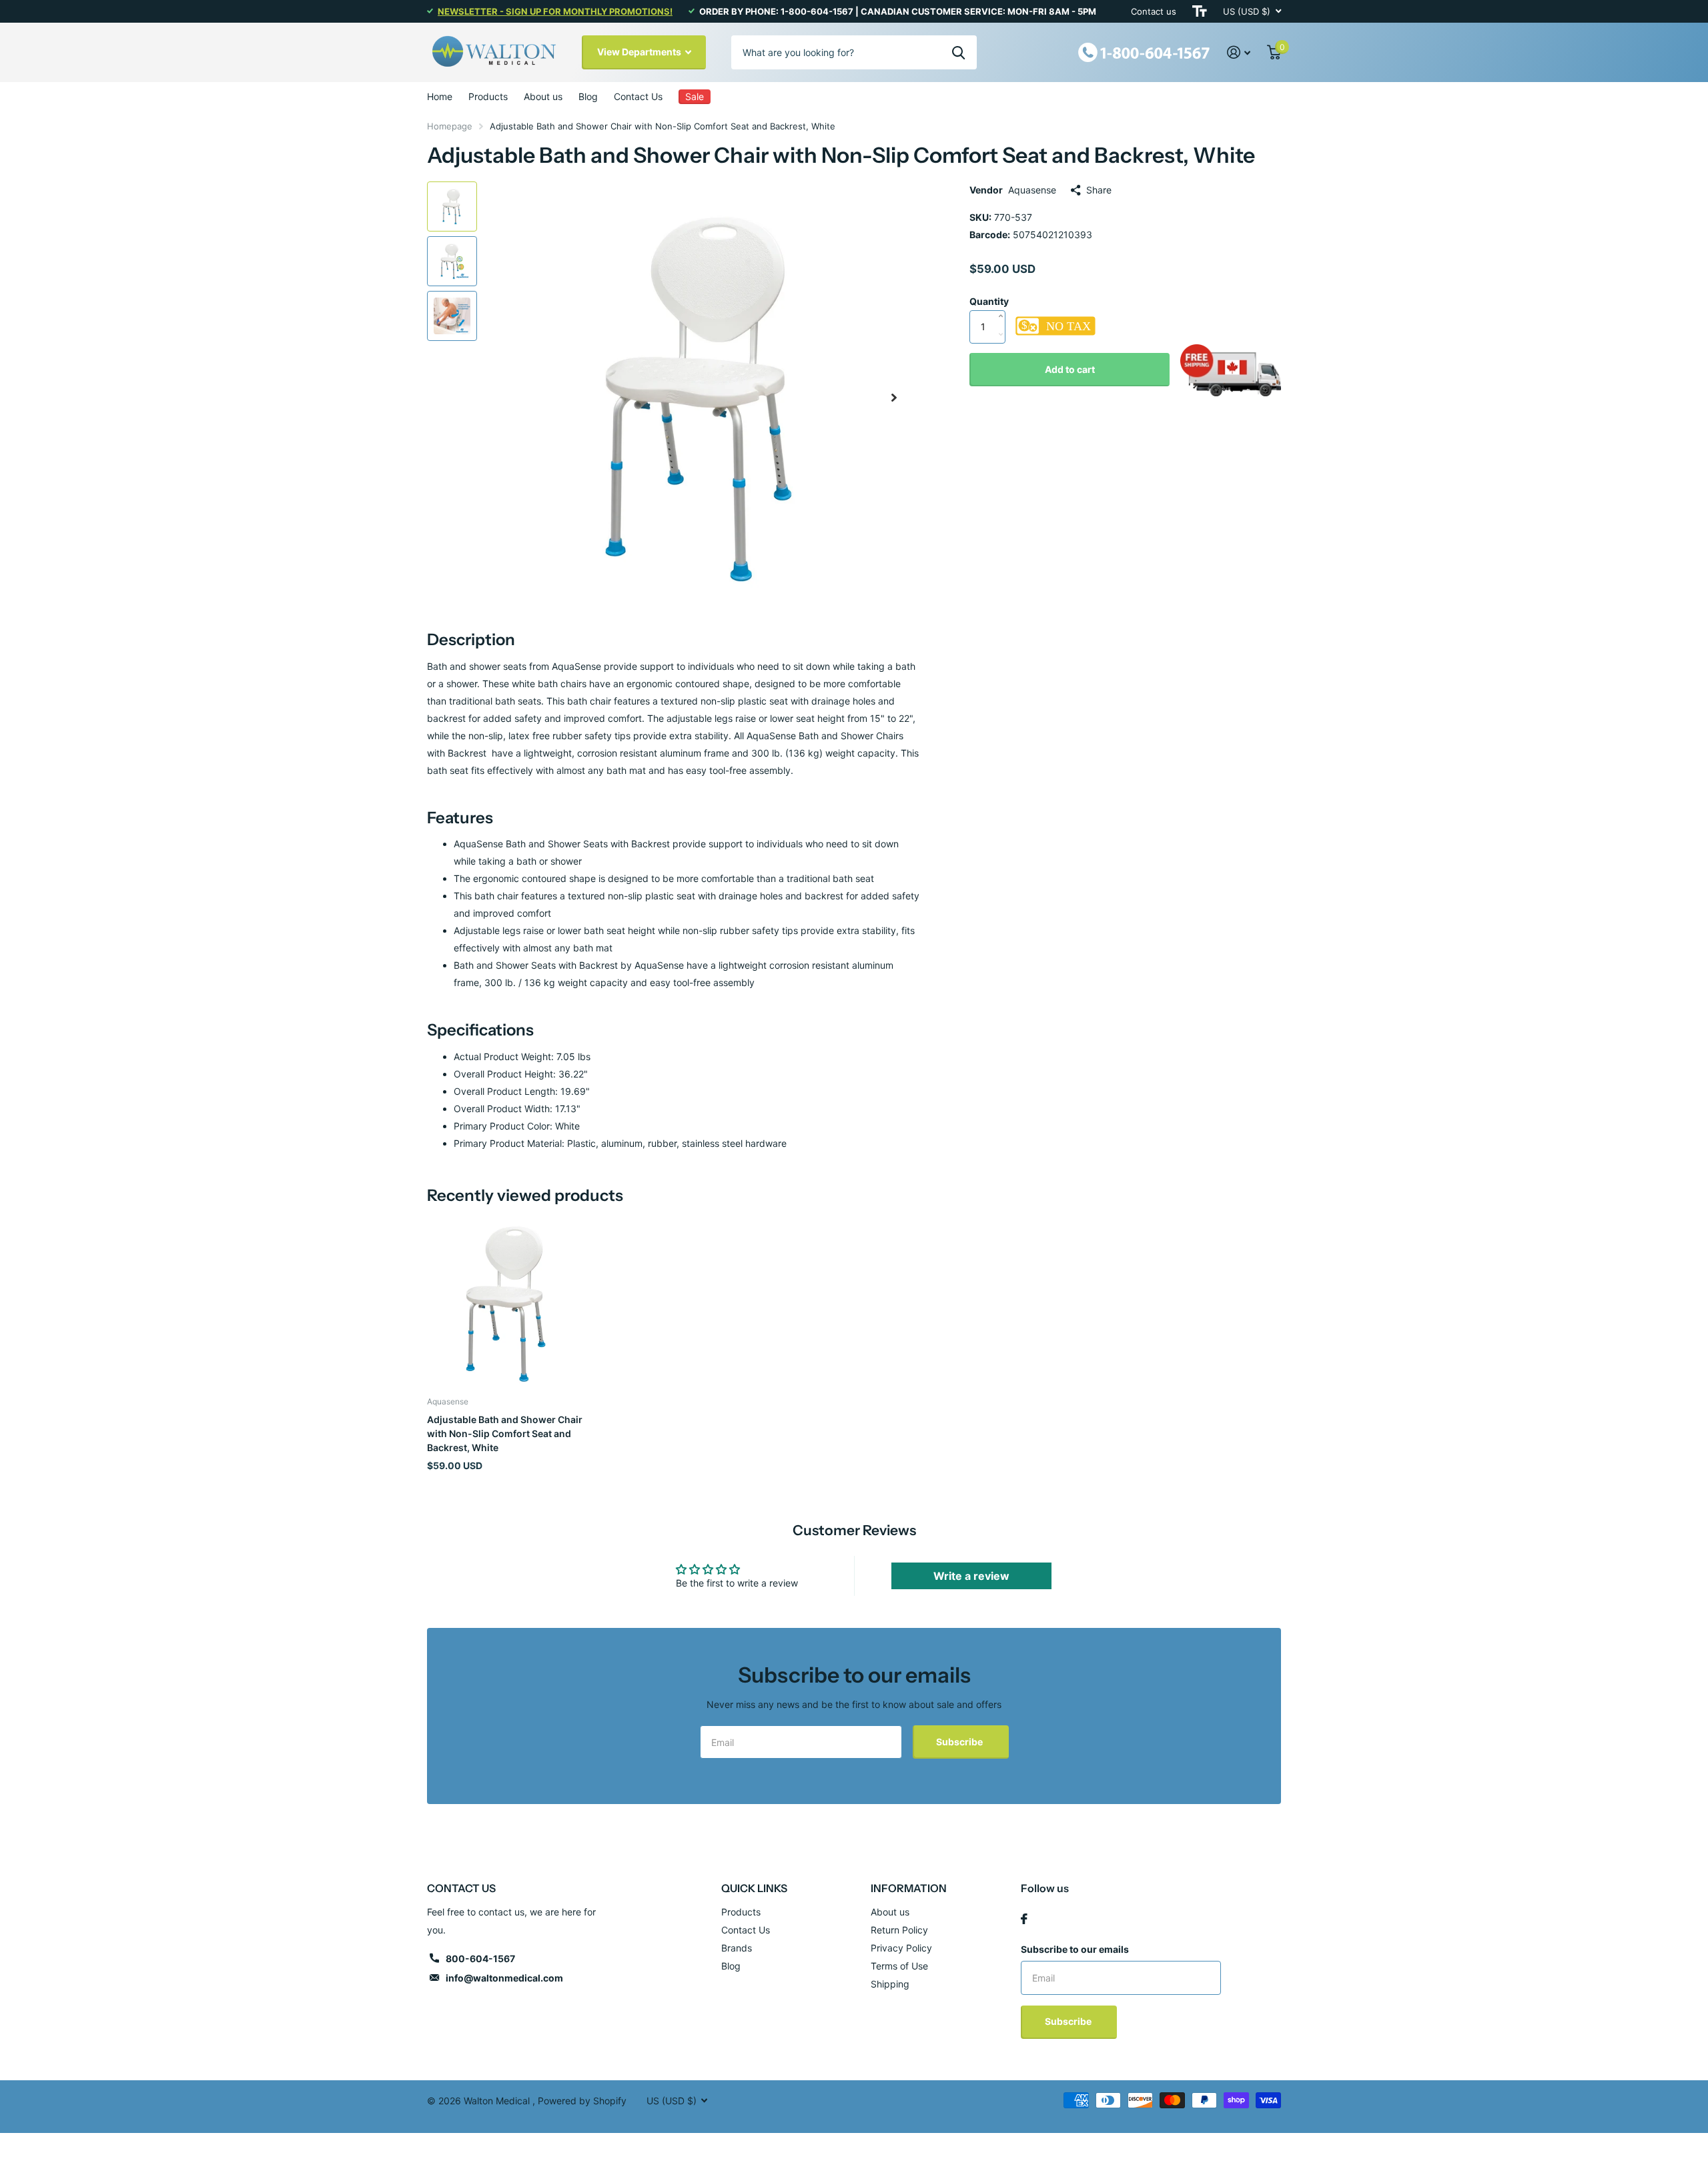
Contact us (1154, 11)
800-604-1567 (480, 1959)
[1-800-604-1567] (1144, 51)
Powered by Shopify (582, 2101)
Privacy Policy (901, 1948)
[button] (894, 397)
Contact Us (638, 96)
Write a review (971, 1576)
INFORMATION (909, 1888)
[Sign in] (1239, 52)
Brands (737, 1948)
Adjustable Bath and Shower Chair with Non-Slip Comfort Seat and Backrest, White (505, 1434)
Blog (588, 96)
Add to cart (1070, 369)
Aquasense (1032, 190)
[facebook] (1024, 1919)
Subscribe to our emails (1075, 1949)
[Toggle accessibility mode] (1200, 11)
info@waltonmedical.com (504, 1978)
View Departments (640, 52)
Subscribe (960, 1742)
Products (488, 96)
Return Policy (899, 1930)
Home (440, 96)
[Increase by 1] (1004, 302)
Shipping (890, 1984)
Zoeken (958, 52)
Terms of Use (899, 1966)
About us (543, 96)
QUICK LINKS (754, 1888)
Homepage (450, 126)
